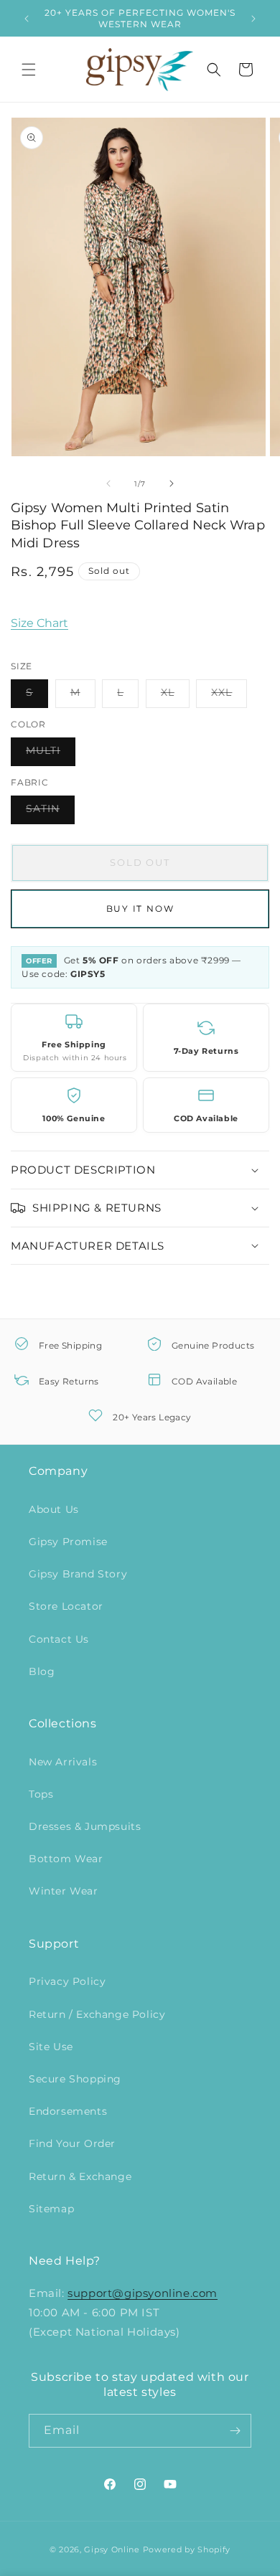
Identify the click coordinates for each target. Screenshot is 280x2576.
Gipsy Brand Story (78, 1574)
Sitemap (51, 2209)
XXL (229, 697)
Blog (42, 1671)
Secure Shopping (75, 2079)
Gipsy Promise (68, 1542)
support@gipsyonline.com (143, 2293)
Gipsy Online (112, 2549)
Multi (51, 755)
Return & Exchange (80, 2176)
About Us (54, 1509)
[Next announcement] (253, 19)
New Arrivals (63, 1762)
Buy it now (140, 909)
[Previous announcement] (27, 19)
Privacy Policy (67, 1981)
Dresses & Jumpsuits (85, 1826)
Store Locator (66, 1606)
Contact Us (59, 1639)
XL (175, 697)
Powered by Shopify (187, 2549)
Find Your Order (72, 2143)
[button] (29, 70)
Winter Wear (64, 1891)
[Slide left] (108, 483)
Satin (50, 813)
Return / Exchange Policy (97, 2014)
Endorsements (68, 2111)
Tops (41, 1794)
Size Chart (39, 623)
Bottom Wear (66, 1859)
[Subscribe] (235, 2431)
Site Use (51, 2047)
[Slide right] (172, 483)
